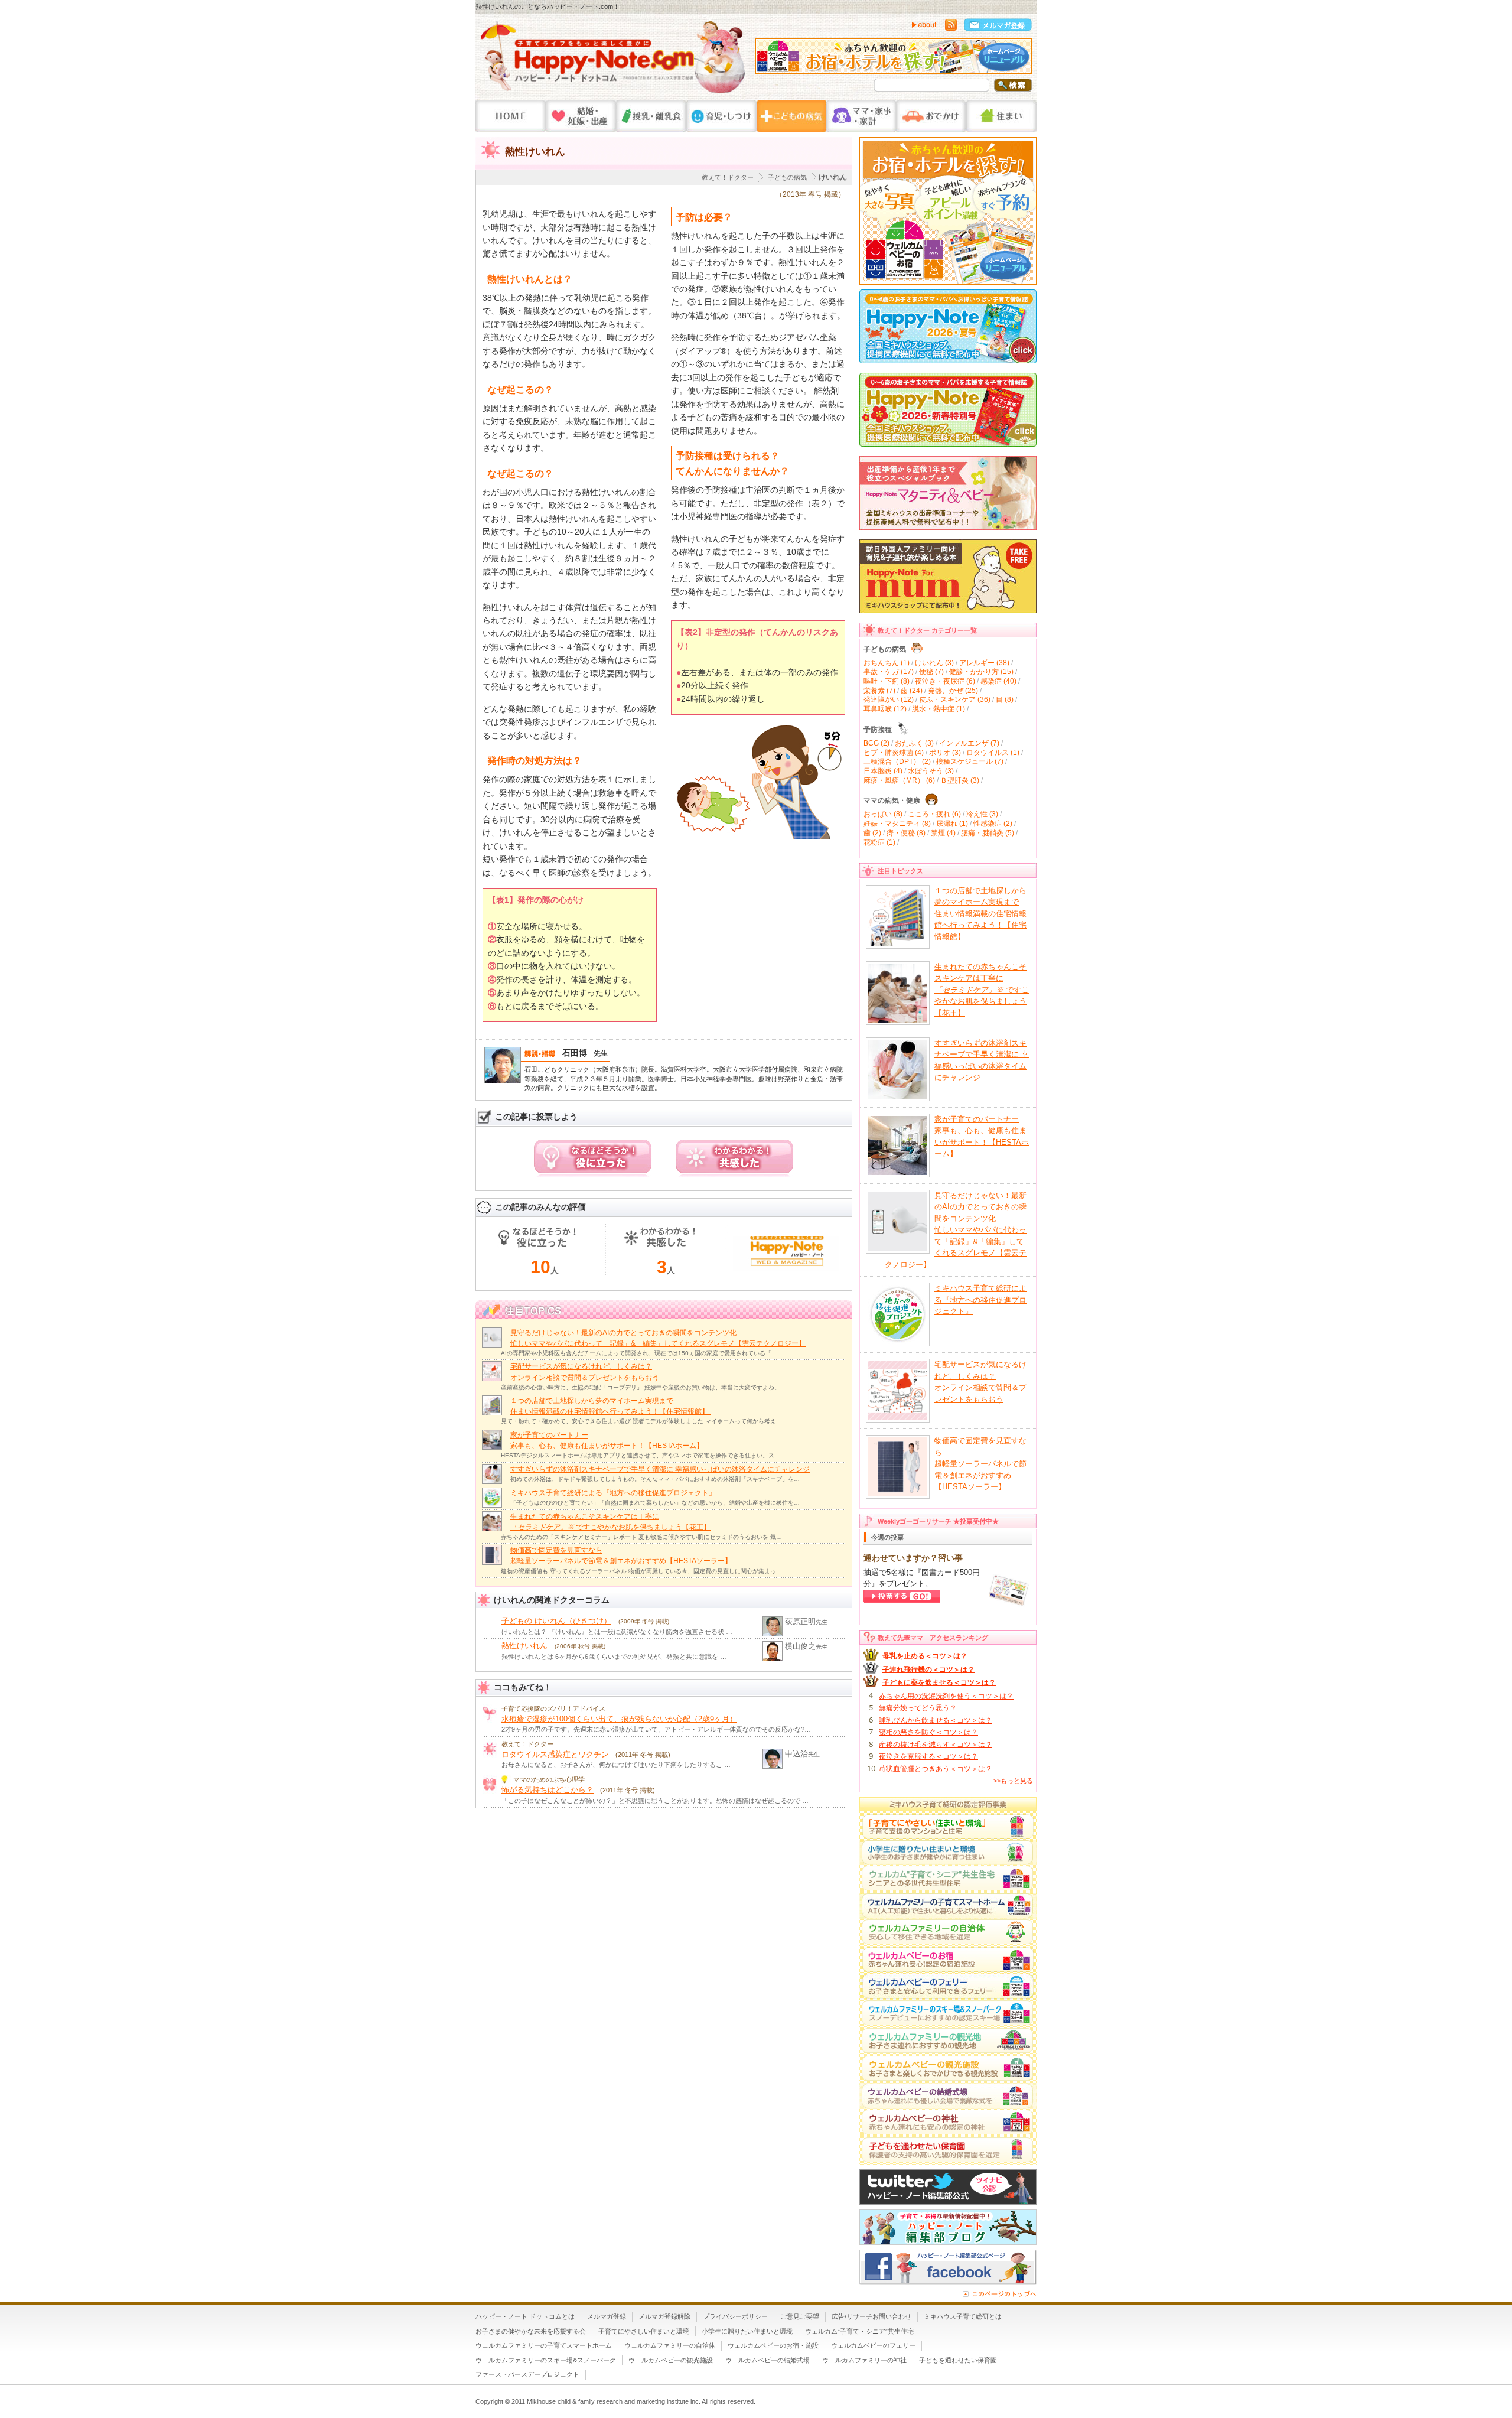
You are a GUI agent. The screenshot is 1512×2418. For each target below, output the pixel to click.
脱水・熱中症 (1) (939, 709)
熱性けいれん (524, 1646)
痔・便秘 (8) (906, 833)
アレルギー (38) (984, 663)
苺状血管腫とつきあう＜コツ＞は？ (936, 1769)
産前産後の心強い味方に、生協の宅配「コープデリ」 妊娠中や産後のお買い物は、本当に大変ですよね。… (643, 1387)
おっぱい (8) (883, 814)
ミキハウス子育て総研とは (963, 2316)
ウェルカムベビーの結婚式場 (768, 2360)
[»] (1020, 59)
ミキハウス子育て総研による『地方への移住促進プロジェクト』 (613, 1493)
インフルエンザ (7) (969, 743)
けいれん (833, 177)
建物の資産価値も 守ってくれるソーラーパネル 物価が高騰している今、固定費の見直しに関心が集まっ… (641, 1571)
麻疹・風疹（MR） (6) (899, 780)
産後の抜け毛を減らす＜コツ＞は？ (936, 1745)
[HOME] (511, 116)
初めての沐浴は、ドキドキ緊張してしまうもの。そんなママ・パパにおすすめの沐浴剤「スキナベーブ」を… (655, 1479)
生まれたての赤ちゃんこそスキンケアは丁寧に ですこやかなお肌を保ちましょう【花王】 (982, 990)
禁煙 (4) (943, 833)
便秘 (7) (931, 672)
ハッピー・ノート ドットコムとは (525, 2316)
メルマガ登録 (607, 2316)
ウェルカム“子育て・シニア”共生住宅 (859, 2331)
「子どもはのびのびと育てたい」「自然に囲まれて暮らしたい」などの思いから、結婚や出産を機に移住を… (655, 1503)
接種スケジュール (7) (970, 761)
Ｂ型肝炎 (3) (960, 780)
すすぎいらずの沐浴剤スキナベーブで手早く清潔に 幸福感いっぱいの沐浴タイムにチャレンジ (660, 1469)
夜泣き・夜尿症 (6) (945, 681)
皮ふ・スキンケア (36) (955, 699)
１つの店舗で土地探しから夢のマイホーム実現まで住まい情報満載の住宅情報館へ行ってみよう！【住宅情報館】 (980, 914)
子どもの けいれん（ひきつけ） (556, 1621)
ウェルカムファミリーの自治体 (670, 2345)
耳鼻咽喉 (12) (885, 709)
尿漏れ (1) (952, 824)
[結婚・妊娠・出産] (581, 116)
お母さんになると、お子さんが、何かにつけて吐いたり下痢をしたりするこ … (616, 1765)
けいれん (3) (934, 663)
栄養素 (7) (879, 691)
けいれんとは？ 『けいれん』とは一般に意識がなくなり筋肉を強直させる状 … (617, 1632)
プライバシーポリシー (735, 2316)
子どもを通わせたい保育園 (958, 2360)
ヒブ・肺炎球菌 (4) (894, 753)
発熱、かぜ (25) (953, 691)
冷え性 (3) (982, 814)
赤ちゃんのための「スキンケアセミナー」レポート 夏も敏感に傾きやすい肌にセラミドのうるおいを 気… (641, 1537)
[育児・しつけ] (721, 116)
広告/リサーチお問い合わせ (871, 2316)
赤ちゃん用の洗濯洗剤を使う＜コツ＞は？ (946, 1696)
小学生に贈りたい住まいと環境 (747, 2331)
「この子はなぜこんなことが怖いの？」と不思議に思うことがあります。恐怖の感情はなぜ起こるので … (655, 1801)
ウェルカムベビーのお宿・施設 (773, 2345)
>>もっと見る (1013, 1781)
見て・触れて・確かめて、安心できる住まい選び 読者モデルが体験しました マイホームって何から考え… (641, 1421)
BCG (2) (876, 743)
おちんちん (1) (887, 663)
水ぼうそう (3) (931, 771)
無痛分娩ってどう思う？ (918, 1708)
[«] (767, 59)
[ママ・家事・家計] (861, 116)
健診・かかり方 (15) (981, 672)
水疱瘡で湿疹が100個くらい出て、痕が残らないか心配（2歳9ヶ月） (619, 1719)
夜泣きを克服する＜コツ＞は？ (928, 1756)
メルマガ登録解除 (664, 2316)
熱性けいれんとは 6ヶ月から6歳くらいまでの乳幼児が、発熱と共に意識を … (614, 1657)
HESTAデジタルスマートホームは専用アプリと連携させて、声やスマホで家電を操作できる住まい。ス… (641, 1455)
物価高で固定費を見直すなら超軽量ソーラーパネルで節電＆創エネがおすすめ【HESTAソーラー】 (980, 1464)
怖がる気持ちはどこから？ (548, 1790)
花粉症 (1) (879, 842)
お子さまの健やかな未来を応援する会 (531, 2331)
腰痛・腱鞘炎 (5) (988, 833)
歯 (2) (872, 833)
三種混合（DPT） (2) (897, 761)
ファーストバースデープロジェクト (527, 2374)
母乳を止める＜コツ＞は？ (925, 1656)
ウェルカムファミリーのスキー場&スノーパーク (546, 2360)
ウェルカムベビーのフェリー (873, 2345)
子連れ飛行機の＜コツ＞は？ (928, 1670)
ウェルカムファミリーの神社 (864, 2360)
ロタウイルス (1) (993, 753)
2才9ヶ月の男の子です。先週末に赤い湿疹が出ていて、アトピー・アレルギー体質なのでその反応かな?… (656, 1729)
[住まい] (1001, 116)
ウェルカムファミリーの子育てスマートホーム (544, 2345)
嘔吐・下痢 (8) (887, 681)
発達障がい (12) (889, 699)
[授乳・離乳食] (651, 116)
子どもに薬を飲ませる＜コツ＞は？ (939, 1682)
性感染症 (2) (993, 824)
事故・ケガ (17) (889, 672)
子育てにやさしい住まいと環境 (644, 2331)
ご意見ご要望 (800, 2316)
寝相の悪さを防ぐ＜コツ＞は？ (928, 1732)
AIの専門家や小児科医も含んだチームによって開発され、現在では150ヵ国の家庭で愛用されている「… (639, 1353)
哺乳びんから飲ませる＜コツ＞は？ (936, 1720)
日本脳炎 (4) (883, 771)
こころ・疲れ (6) (934, 814)
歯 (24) (912, 691)
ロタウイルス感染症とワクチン (555, 1754)
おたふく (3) (914, 743)
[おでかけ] (931, 116)
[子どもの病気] (791, 116)
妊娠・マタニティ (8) (897, 824)
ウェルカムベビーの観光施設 (671, 2360)
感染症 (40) (998, 681)
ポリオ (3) (945, 753)
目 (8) (1005, 699)
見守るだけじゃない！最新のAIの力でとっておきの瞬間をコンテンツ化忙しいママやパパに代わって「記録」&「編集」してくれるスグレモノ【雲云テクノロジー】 (956, 1230)
